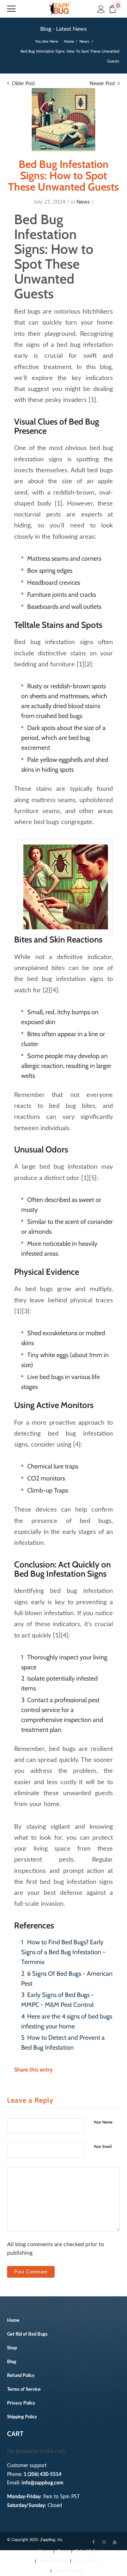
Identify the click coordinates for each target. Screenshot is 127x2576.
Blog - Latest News (64, 29)
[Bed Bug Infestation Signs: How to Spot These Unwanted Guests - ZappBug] (64, 120)
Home (69, 42)
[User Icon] (101, 9)
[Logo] (60, 9)
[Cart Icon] (113, 9)
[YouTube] (115, 2542)
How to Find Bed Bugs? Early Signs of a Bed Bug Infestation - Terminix (63, 1952)
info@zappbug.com (43, 2483)
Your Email (103, 2147)
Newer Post (102, 84)
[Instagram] (104, 2542)
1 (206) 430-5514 (43, 2474)
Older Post (23, 84)
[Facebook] (93, 2542)
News (84, 42)
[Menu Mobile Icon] (11, 9)
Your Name (103, 2122)
